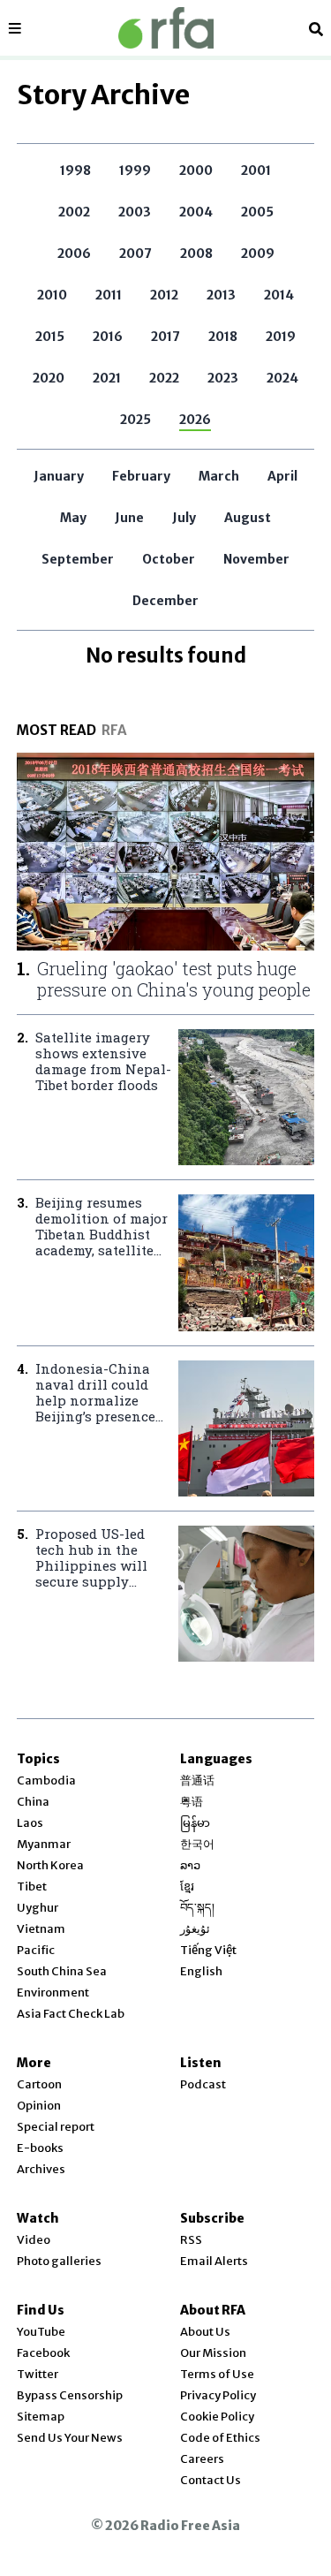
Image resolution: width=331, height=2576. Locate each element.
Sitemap (41, 2417)
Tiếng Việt (208, 1950)
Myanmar (44, 1844)
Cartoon (39, 2084)
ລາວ (190, 1865)
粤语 (192, 1802)
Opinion (39, 2106)
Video (34, 2240)
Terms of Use (217, 2374)
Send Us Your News (70, 2438)
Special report (56, 2127)
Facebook (43, 2353)
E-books (40, 2148)
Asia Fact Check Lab (71, 2014)
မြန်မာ (195, 1823)
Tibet (32, 1887)
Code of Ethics (220, 2438)
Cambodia (46, 1780)
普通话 (197, 1780)
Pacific (36, 1950)
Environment (53, 1993)
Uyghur (38, 1908)
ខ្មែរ (187, 1887)
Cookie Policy (217, 2417)
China (33, 1802)
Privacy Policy (218, 2395)
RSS (191, 2240)
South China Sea (62, 1971)
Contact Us (211, 2480)
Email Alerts (214, 2261)
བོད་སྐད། (197, 1908)
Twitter (38, 2374)
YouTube (41, 2332)
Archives (41, 2169)
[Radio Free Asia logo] (166, 28)
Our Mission (213, 2353)
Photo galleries (59, 2261)
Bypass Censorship (70, 2395)
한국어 (197, 1844)
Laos (30, 1823)
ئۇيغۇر (195, 1929)
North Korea (50, 1865)
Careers (202, 2459)
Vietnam (41, 1929)
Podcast (203, 2084)
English (201, 1971)
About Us (205, 2332)
